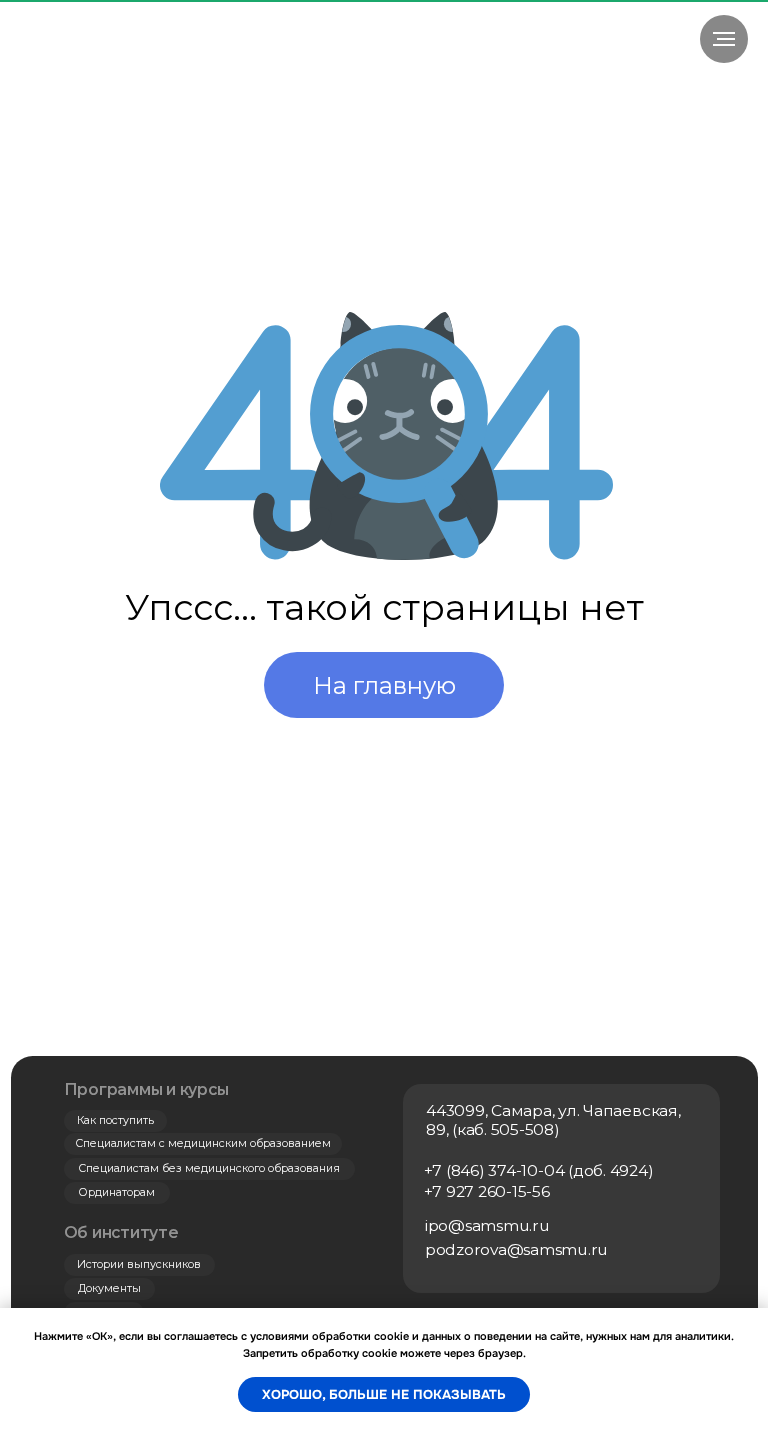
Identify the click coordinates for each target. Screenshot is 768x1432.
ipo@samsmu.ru (487, 1225)
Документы (109, 1288)
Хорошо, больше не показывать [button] (384, 1394)
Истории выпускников (139, 1264)
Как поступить (115, 1120)
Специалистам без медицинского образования (209, 1168)
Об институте (121, 1232)
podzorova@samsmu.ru (516, 1249)
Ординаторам (117, 1192)
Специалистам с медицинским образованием (203, 1143)
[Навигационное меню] (724, 39)
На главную (384, 685)
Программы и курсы (146, 1089)
